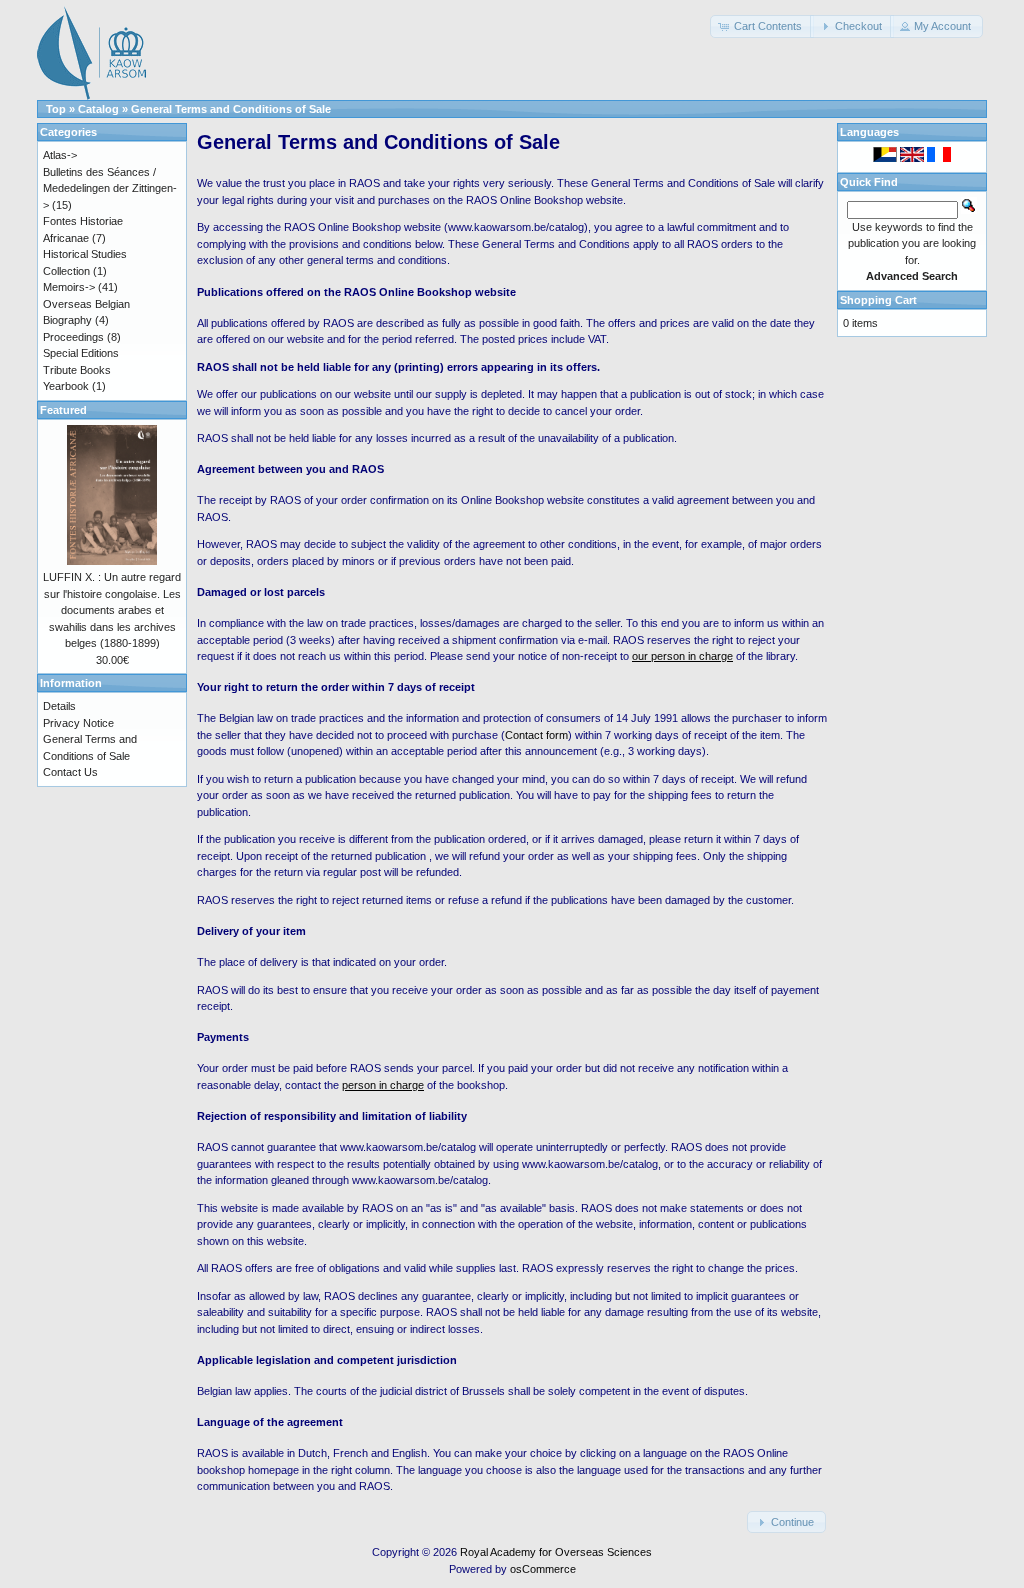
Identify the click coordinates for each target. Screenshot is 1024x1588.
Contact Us (70, 772)
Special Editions (81, 353)
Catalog (98, 109)
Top (56, 109)
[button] (762, 26)
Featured (63, 410)
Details (59, 706)
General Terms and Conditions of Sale (231, 109)
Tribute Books (77, 370)
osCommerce (543, 1569)
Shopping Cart (878, 300)
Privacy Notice (78, 723)
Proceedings (73, 337)
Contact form (536, 735)
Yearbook (66, 386)
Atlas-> (60, 155)
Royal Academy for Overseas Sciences (556, 1552)
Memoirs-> (69, 287)
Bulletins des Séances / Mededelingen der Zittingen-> (110, 188)
